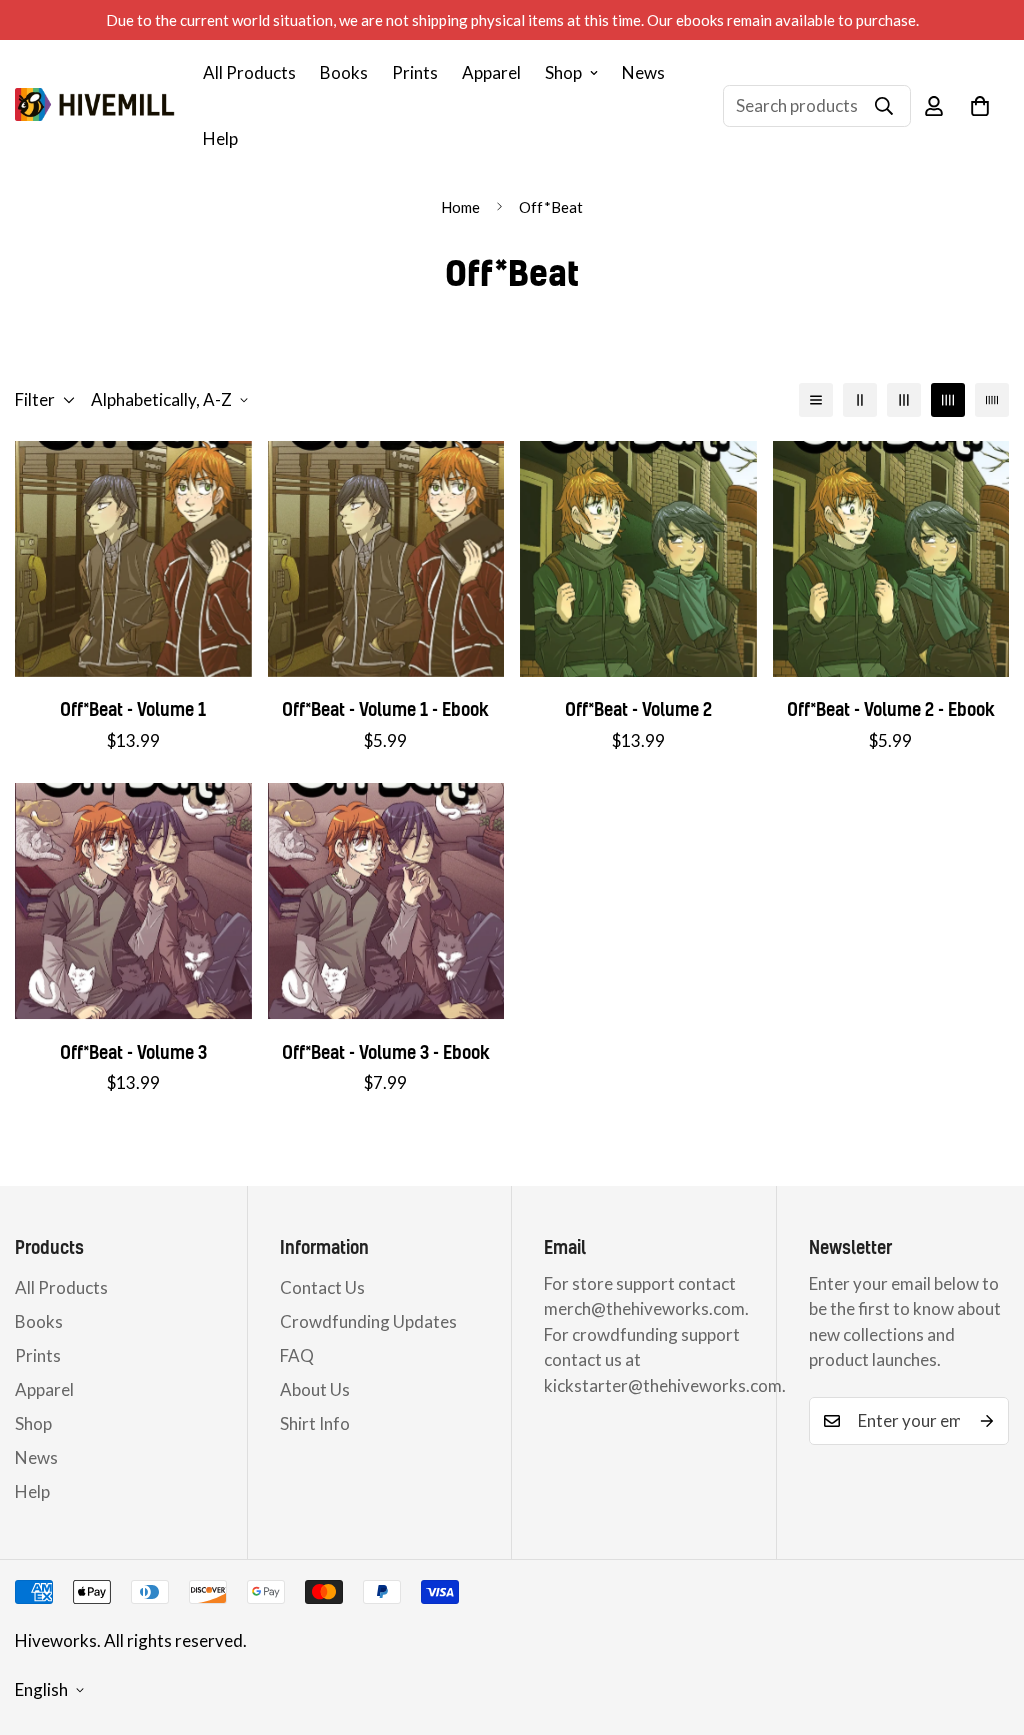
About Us (315, 1389)
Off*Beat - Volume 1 (133, 709)
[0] (980, 106)
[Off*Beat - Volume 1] (133, 559)
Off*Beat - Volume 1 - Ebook (385, 709)
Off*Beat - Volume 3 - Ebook (386, 1052)
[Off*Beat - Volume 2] (638, 559)
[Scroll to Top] (985, 1626)
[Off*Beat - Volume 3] (133, 901)
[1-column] (816, 400)
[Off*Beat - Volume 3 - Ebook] (386, 901)
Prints (415, 72)
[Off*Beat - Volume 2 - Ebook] (891, 559)
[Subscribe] (987, 1421)
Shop (563, 72)
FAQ (297, 1355)
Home (460, 207)
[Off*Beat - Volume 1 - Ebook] (386, 559)
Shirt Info (315, 1423)
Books (344, 72)
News (643, 72)
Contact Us (322, 1287)
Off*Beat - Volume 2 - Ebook (891, 709)
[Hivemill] (95, 105)
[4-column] (948, 400)
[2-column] (860, 400)
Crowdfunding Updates (368, 1321)
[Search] (884, 106)
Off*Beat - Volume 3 (133, 1052)
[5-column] (992, 400)
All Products (249, 72)
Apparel (491, 72)
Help (220, 138)
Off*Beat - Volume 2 (638, 709)
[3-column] (904, 400)
